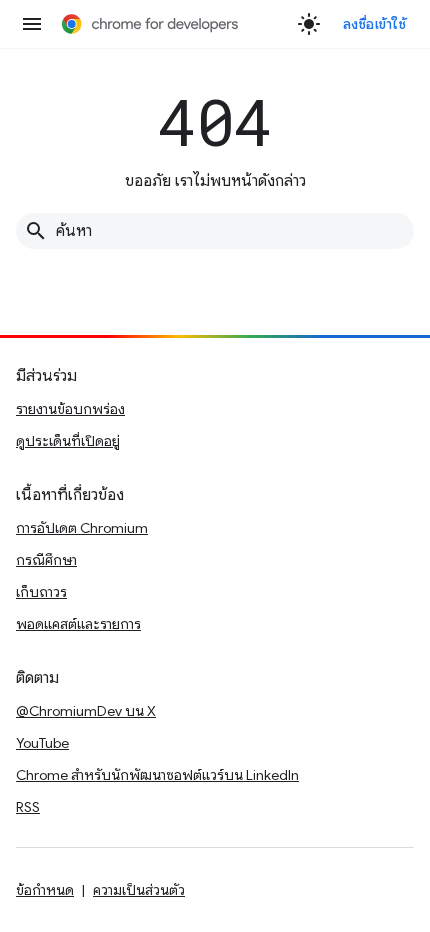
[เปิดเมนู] (32, 24)
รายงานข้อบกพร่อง (70, 409)
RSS (28, 807)
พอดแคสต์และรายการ (78, 624)
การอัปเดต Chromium (82, 528)
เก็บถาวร (41, 592)
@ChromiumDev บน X (86, 711)
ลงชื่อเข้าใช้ (375, 24)
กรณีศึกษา (46, 560)
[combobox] (215, 231)
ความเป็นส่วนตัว (139, 890)
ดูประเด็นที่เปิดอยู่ (68, 441)
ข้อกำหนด (45, 890)
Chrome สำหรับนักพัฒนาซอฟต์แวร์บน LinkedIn (157, 775)
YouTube (42, 743)
